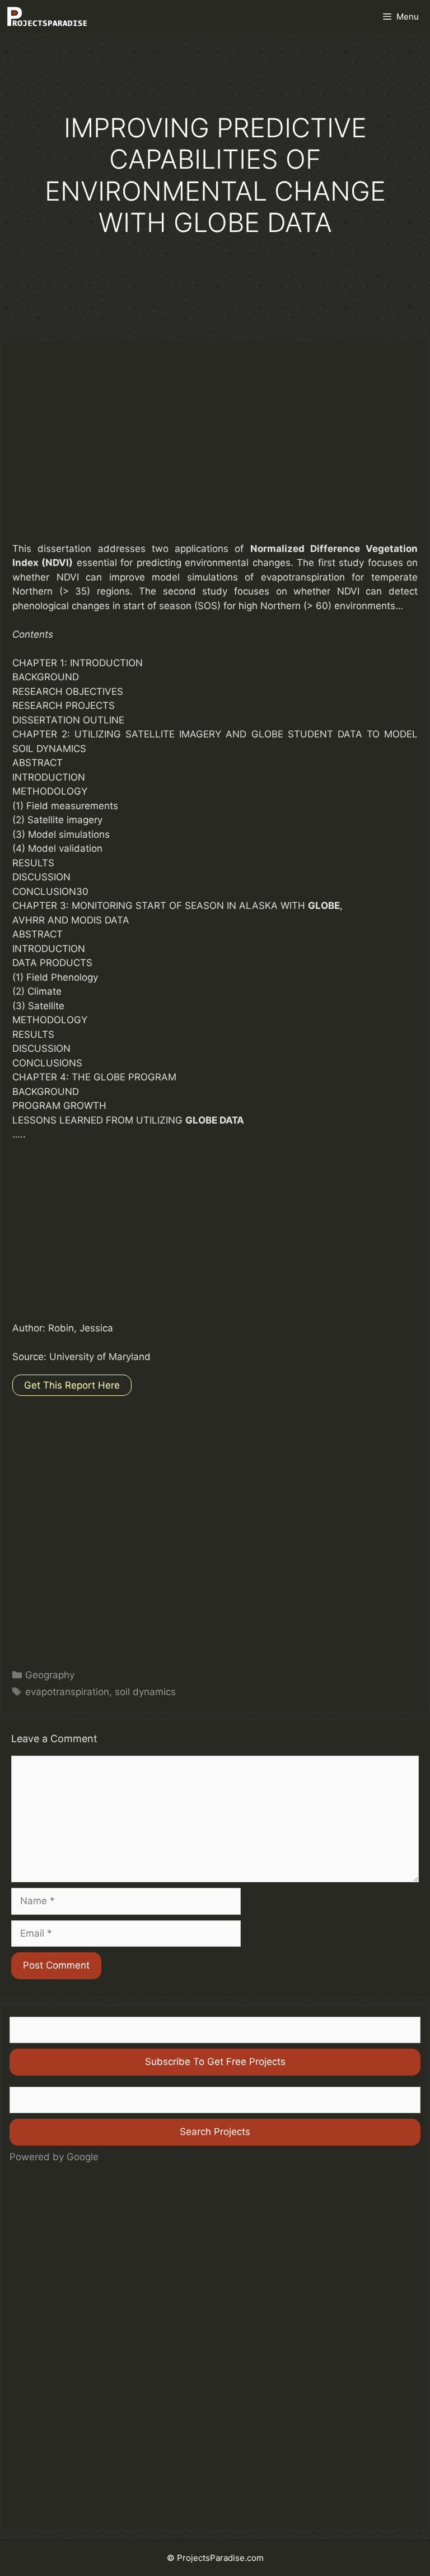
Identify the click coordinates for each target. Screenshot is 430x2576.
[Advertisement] (215, 449)
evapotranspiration (67, 1692)
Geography (50, 1675)
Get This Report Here (72, 1385)
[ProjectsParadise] (47, 17)
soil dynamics (145, 1692)
